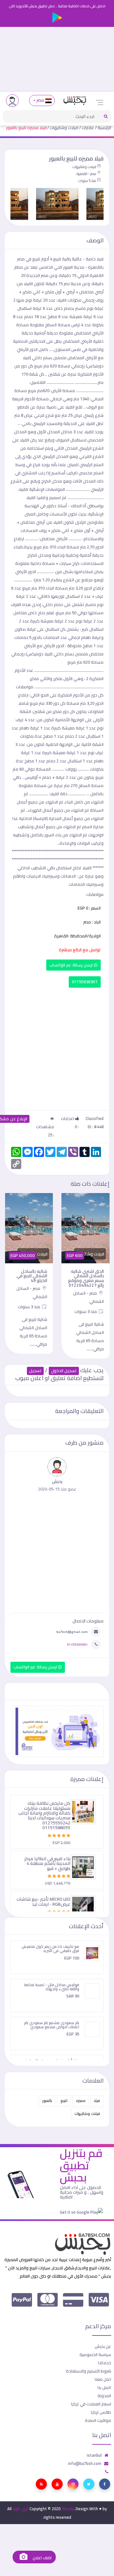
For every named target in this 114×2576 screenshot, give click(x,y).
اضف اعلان (41, 2558)
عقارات (88, 128)
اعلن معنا (103, 2379)
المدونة (104, 2396)
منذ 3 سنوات (86, 1311)
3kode (68, 2509)
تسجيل (35, 1371)
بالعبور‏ (47, 2101)
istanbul (94, 2455)
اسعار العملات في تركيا (91, 2404)
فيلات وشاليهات (64, 128)
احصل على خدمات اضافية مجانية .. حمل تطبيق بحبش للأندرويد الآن (57, 6)
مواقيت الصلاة (98, 2420)
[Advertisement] (57, 59)
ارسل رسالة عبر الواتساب (72, 965)
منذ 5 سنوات (87, 181)
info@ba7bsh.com (85, 2463)
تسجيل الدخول (64, 1371)
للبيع (64, 2101)
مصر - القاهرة (86, 174)
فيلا (97, 2101)
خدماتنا (105, 2363)
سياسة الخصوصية (95, 2354)
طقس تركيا (101, 2412)
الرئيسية (104, 128)
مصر (40, 100)
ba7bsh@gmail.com (72, 1632)
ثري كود (21, 2509)
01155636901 (85, 982)
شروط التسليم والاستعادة (89, 2371)
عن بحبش (103, 2346)
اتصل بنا (104, 2387)
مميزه (81, 2101)
